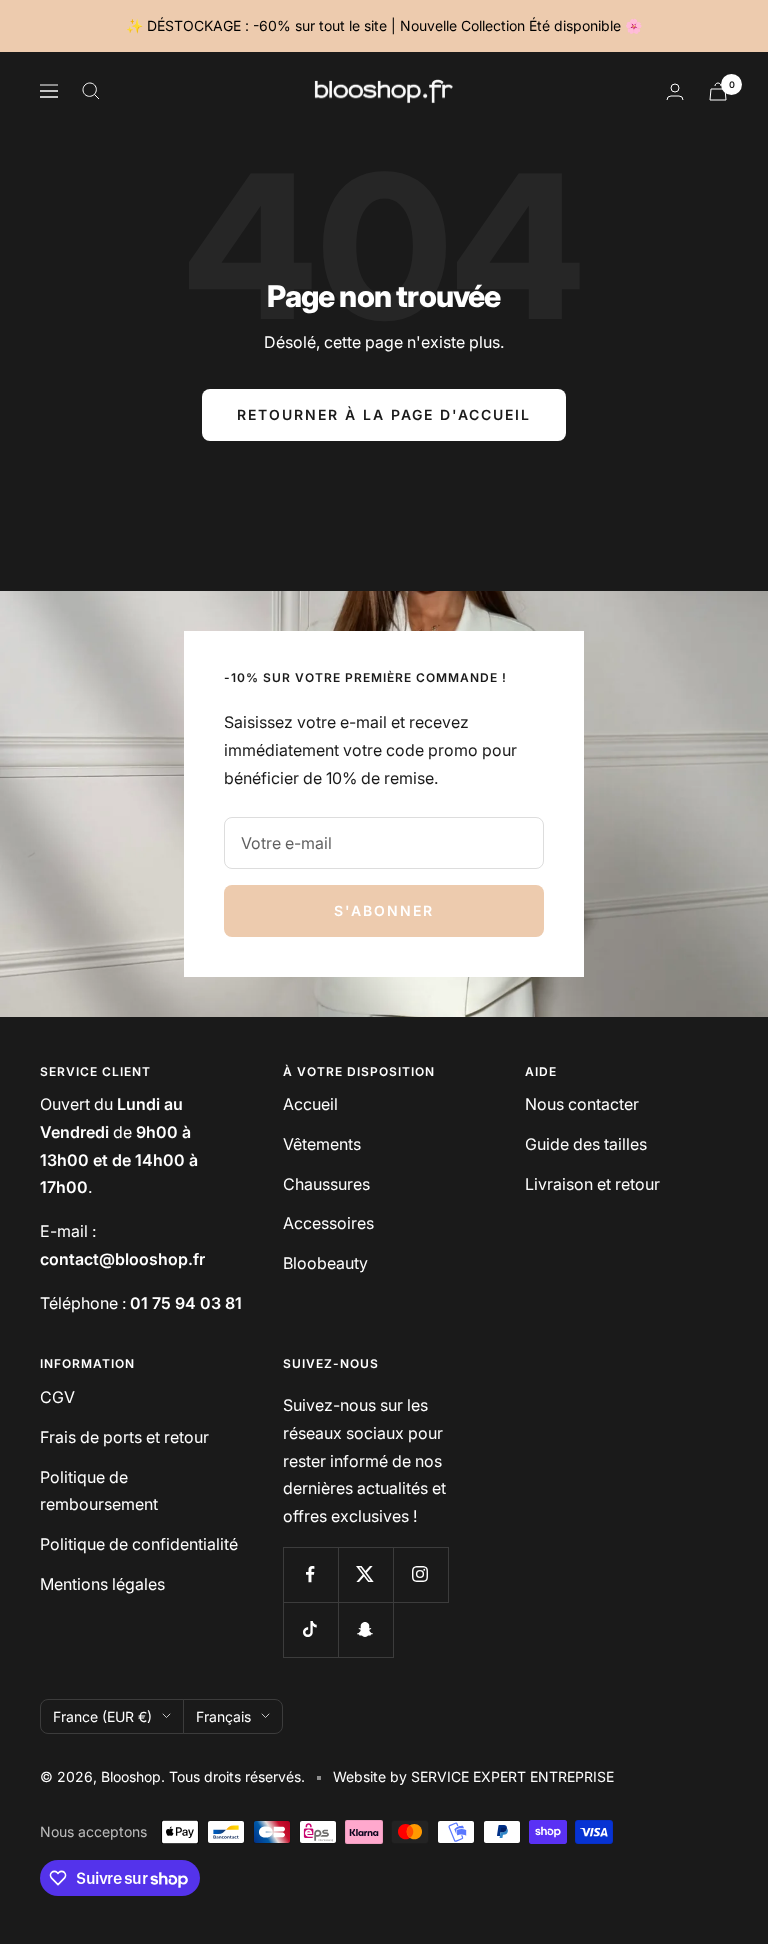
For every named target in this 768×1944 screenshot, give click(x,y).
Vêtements (322, 1144)
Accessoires (328, 1223)
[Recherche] (91, 91)
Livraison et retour (592, 1184)
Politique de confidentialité (139, 1544)
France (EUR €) (102, 1716)
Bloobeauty (325, 1263)
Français (223, 1716)
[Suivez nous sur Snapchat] (365, 1629)
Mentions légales (102, 1584)
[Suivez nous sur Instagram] (420, 1574)
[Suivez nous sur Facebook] (310, 1574)
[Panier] (718, 91)
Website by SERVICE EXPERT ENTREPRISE (473, 1776)
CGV (57, 1397)
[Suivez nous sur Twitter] (365, 1574)
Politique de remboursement (99, 1491)
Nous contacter (582, 1104)
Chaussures (326, 1184)
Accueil (310, 1104)
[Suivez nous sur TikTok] (310, 1629)
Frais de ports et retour (124, 1437)
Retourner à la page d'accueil (384, 414)
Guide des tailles (586, 1144)
